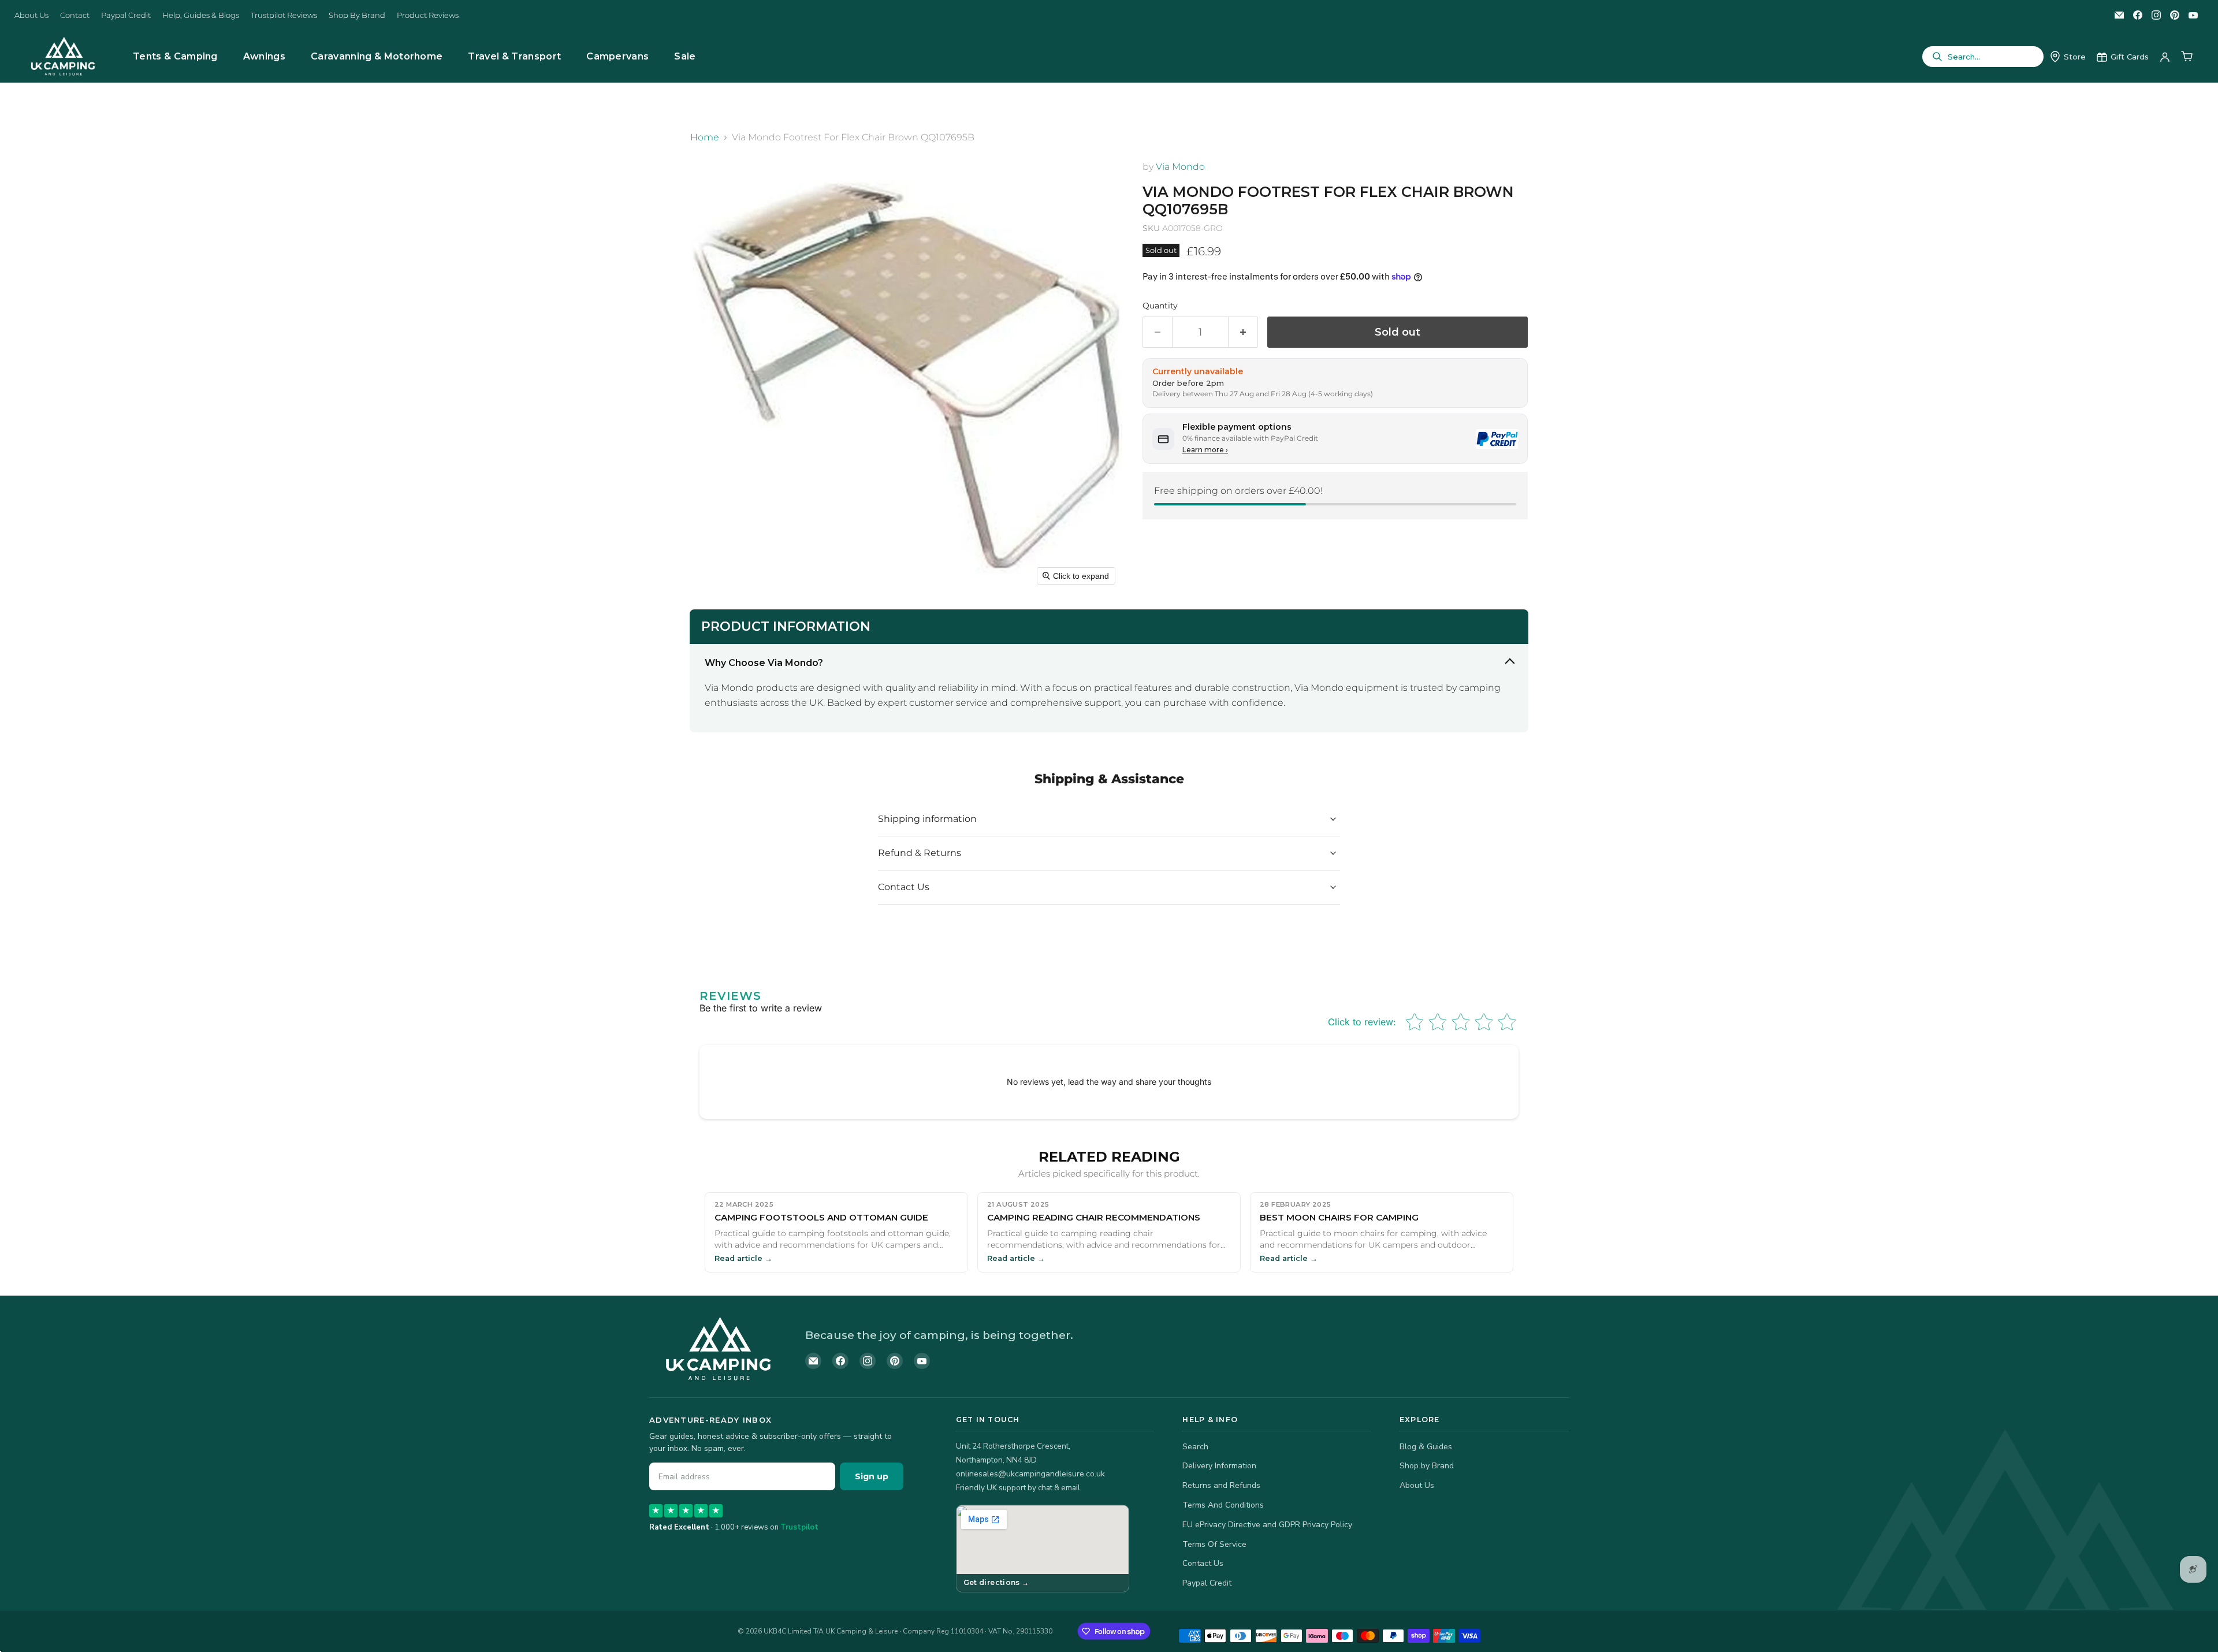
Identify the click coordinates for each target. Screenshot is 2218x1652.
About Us (31, 15)
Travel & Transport (514, 56)
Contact (75, 15)
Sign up (872, 1476)
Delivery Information (1219, 1466)
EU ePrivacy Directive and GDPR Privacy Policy (1267, 1525)
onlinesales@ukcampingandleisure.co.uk (1030, 1474)
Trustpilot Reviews (284, 15)
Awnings (264, 56)
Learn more (1205, 450)
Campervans (617, 56)
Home (705, 137)
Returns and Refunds (1221, 1485)
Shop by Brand (1427, 1466)
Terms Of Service (1214, 1544)
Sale (685, 56)
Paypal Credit (126, 15)
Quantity (1160, 306)
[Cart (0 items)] (2187, 57)
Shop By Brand (357, 15)
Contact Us (1203, 1563)
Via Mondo (1180, 167)
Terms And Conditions (1223, 1505)
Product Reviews (428, 15)
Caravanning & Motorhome (377, 56)
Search (1195, 1447)
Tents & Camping (175, 56)
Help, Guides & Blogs (201, 15)
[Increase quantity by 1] (1243, 332)
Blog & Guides (1426, 1447)
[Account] (2165, 57)
